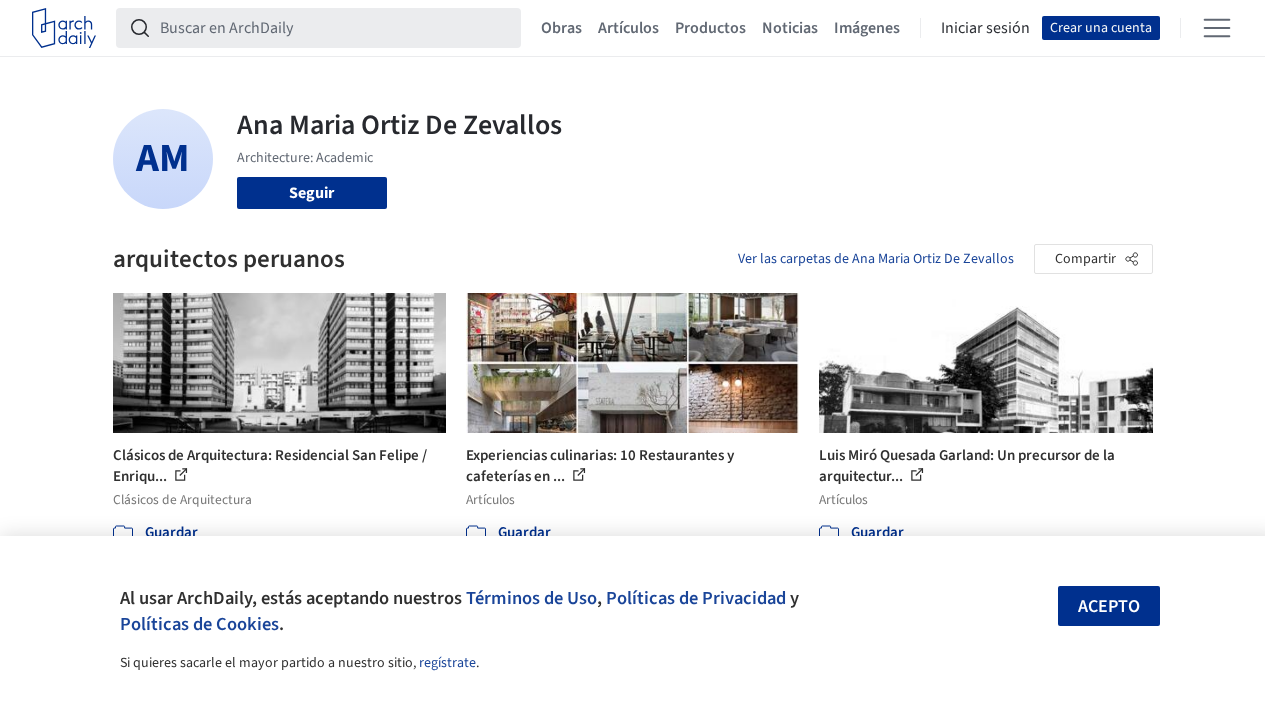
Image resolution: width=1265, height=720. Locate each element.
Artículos (628, 28)
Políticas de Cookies (199, 624)
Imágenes (867, 28)
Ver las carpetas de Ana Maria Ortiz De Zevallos (876, 259)
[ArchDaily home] (64, 28)
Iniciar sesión (985, 28)
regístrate (447, 663)
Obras (561, 28)
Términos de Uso (531, 598)
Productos (710, 28)
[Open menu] (1217, 28)
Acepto (1109, 606)
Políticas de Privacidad (696, 598)
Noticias (790, 28)
